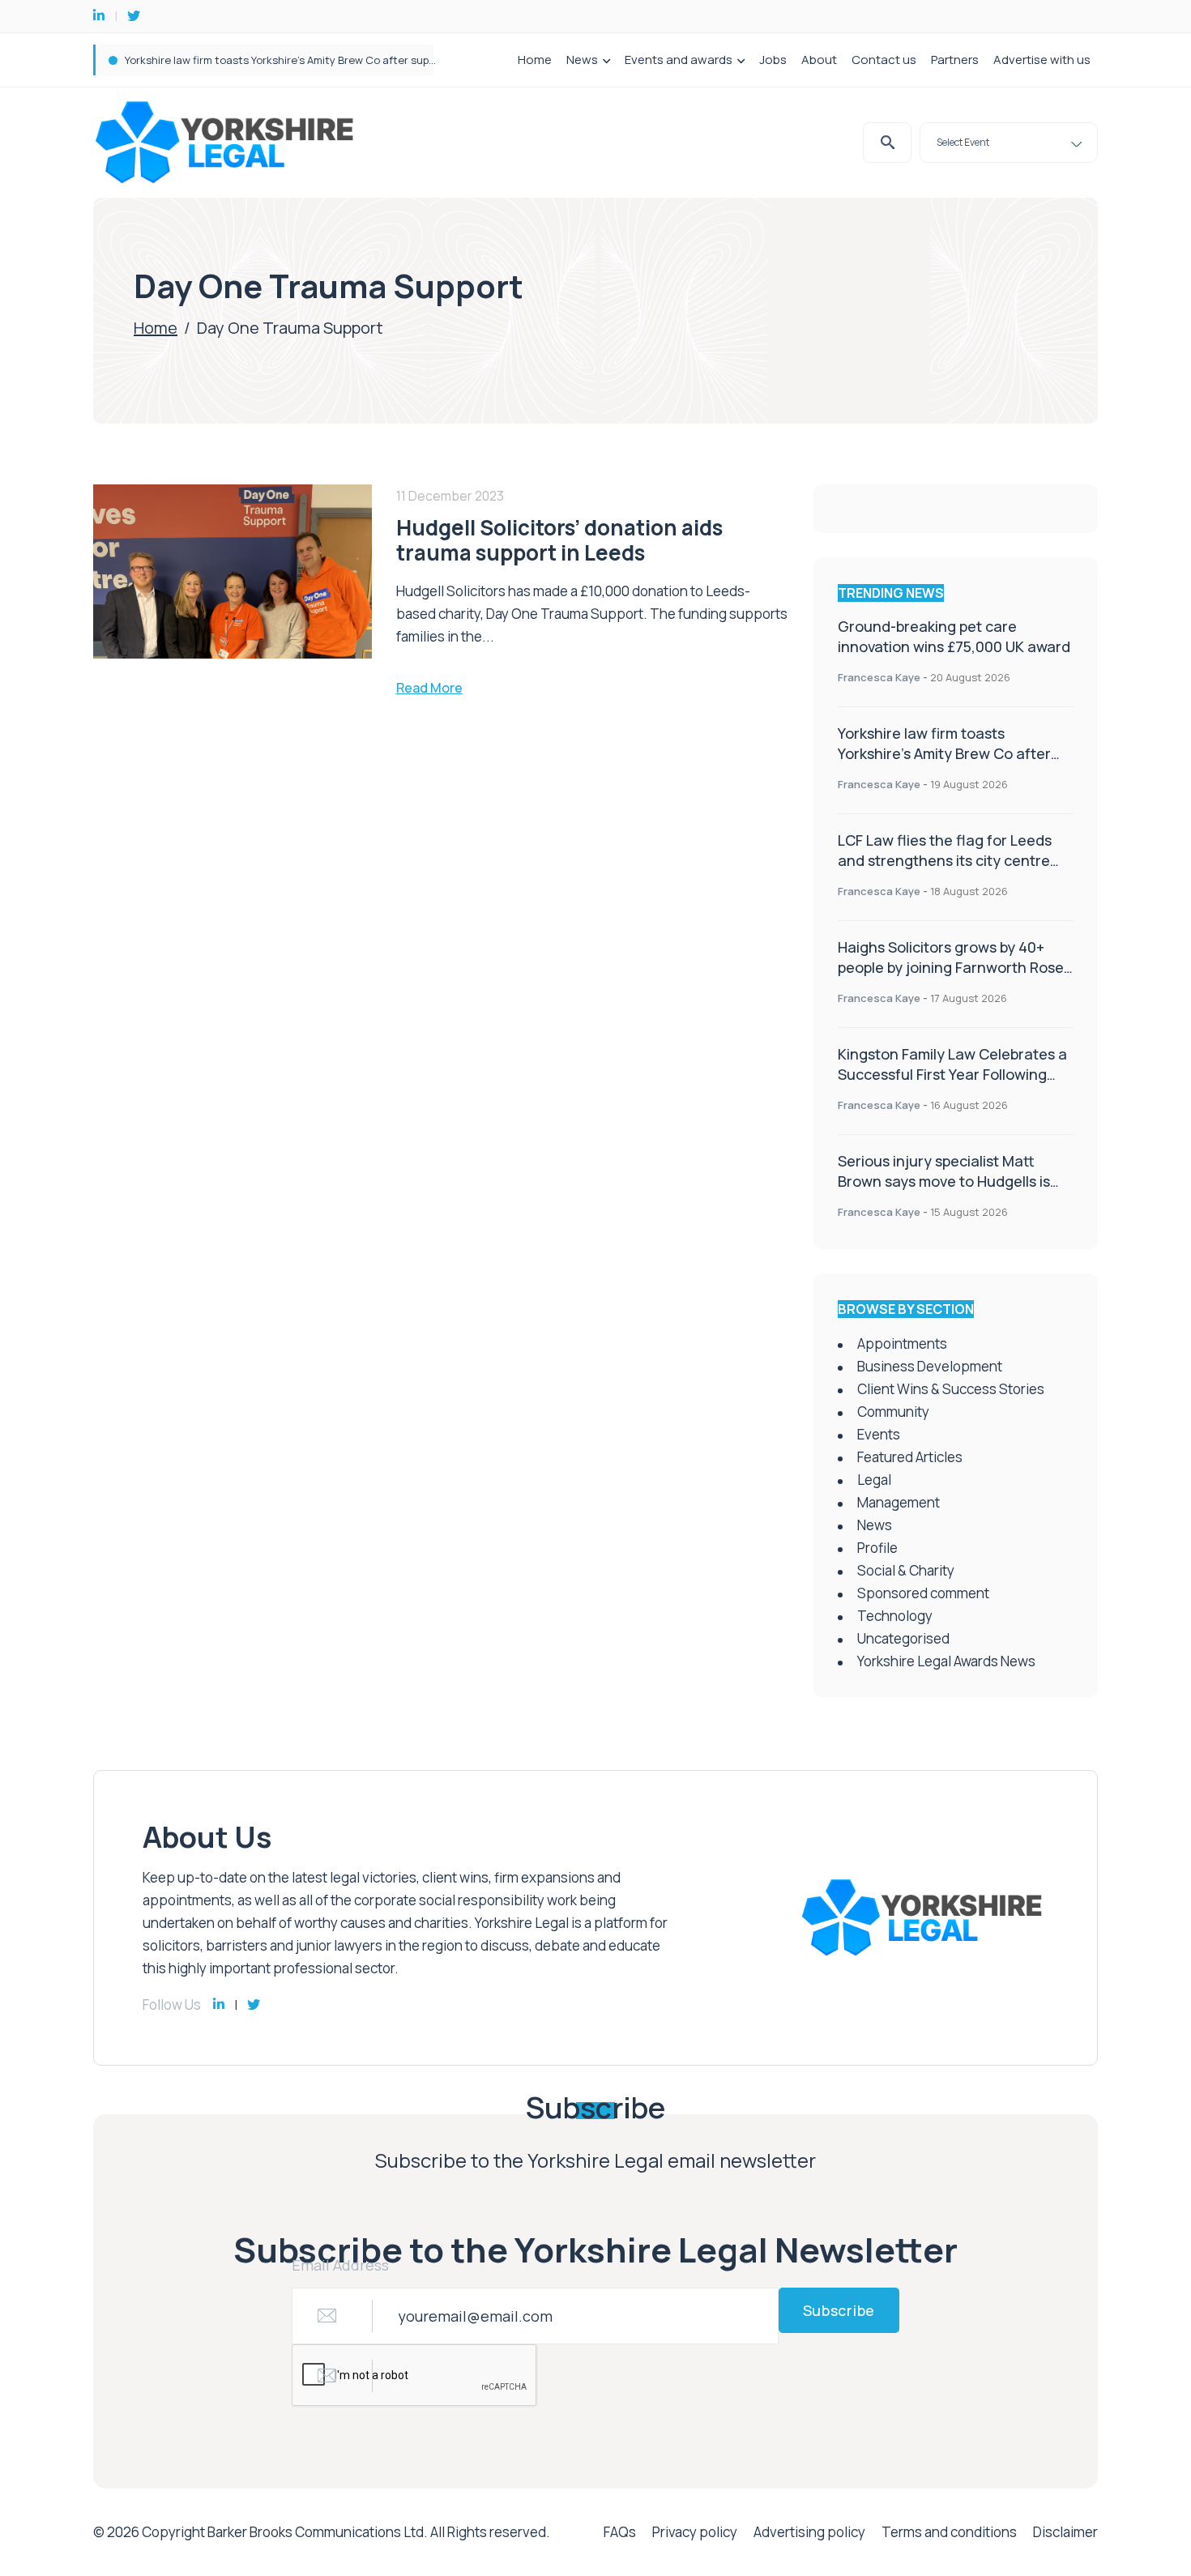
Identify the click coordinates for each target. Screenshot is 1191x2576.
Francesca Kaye (879, 677)
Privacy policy (695, 2532)
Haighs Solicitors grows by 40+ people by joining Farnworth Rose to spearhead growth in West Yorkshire (951, 977)
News (582, 60)
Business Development (930, 1366)
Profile (877, 1548)
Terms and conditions (949, 2532)
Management (899, 1502)
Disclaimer (1065, 2532)
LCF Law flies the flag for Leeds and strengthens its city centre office (945, 860)
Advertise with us (1042, 60)
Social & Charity (906, 1570)
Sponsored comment (923, 1593)
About (819, 60)
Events (879, 1434)
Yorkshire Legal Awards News (946, 1661)
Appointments (902, 1343)
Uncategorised (903, 1638)
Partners (955, 60)
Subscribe (839, 2310)
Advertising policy (809, 2532)
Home (535, 60)
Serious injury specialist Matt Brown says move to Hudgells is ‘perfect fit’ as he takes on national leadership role (944, 1191)
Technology (895, 1616)
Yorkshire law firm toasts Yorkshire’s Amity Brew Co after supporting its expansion (330, 60)
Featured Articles (910, 1457)
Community (893, 1412)
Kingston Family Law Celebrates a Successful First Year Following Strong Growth (952, 1074)
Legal (874, 1480)
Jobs (773, 60)
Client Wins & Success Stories (951, 1389)
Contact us (884, 60)
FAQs (620, 2532)
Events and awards (679, 60)
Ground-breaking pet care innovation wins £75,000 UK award (954, 636)
